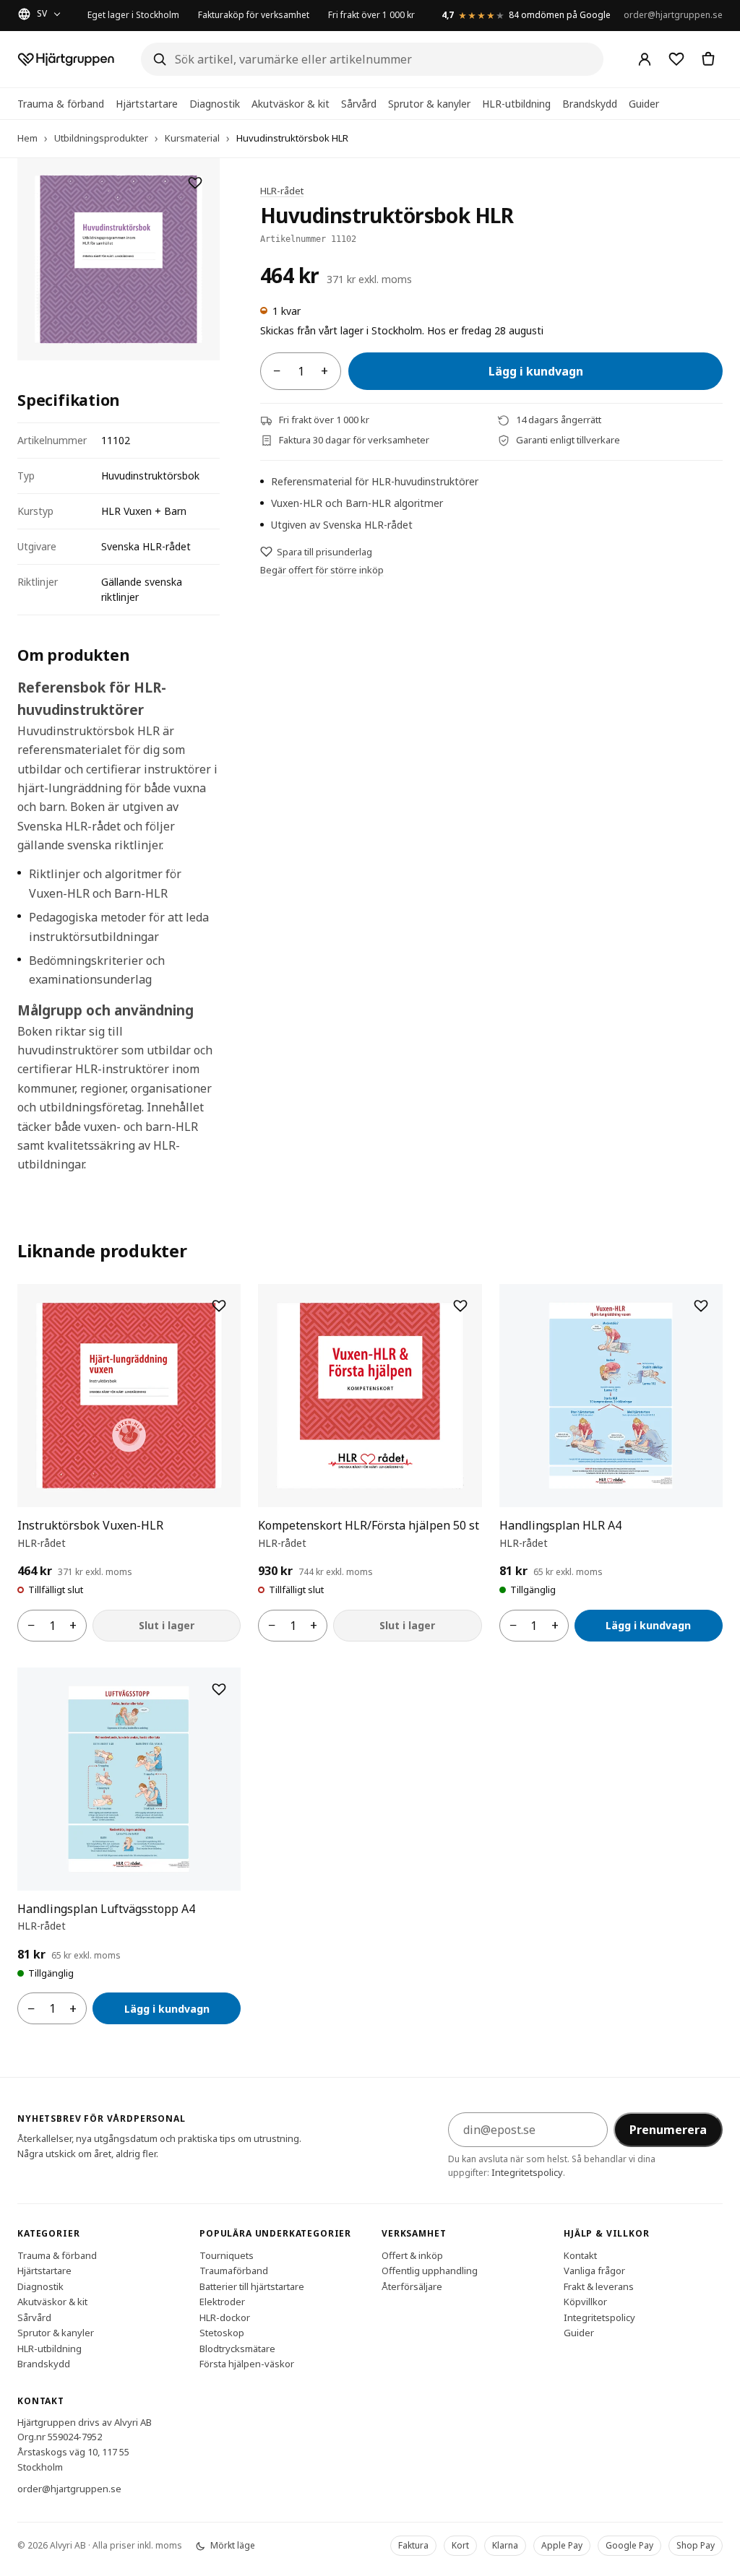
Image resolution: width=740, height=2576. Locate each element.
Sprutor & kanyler (429, 104)
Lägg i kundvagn (536, 371)
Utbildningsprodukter (101, 138)
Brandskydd (590, 104)
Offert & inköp (412, 2255)
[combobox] (372, 59)
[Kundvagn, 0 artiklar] (708, 59)
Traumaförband (234, 2271)
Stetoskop (222, 2333)
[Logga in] (645, 59)
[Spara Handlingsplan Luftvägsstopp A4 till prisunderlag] (219, 1689)
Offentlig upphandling (430, 2271)
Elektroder (222, 2302)
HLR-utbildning (516, 104)
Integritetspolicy (527, 2172)
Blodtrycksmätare (237, 2348)
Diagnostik (215, 104)
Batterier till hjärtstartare (252, 2286)
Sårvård (359, 104)
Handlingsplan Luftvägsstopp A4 (106, 1909)
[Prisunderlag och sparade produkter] (676, 59)
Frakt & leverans (599, 2286)
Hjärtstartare (147, 104)
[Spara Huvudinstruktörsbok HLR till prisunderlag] (195, 183)
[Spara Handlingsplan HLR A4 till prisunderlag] (701, 1306)
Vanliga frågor (594, 2271)
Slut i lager (167, 1625)
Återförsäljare (412, 2286)
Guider (644, 104)
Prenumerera (668, 2130)
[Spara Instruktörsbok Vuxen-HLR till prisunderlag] (219, 1306)
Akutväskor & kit (291, 104)
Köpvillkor (585, 2302)
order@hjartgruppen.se (673, 15)
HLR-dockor (225, 2317)
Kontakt (580, 2255)
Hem (27, 138)
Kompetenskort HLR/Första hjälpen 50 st (369, 1525)
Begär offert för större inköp (322, 570)
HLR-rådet (282, 191)
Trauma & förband (61, 104)
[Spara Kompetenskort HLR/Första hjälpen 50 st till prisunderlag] (460, 1306)
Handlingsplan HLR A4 (560, 1525)
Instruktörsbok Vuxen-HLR (90, 1525)
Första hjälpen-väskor (247, 2364)
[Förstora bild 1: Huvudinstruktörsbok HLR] (119, 259)
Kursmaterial (192, 138)
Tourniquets (227, 2255)
